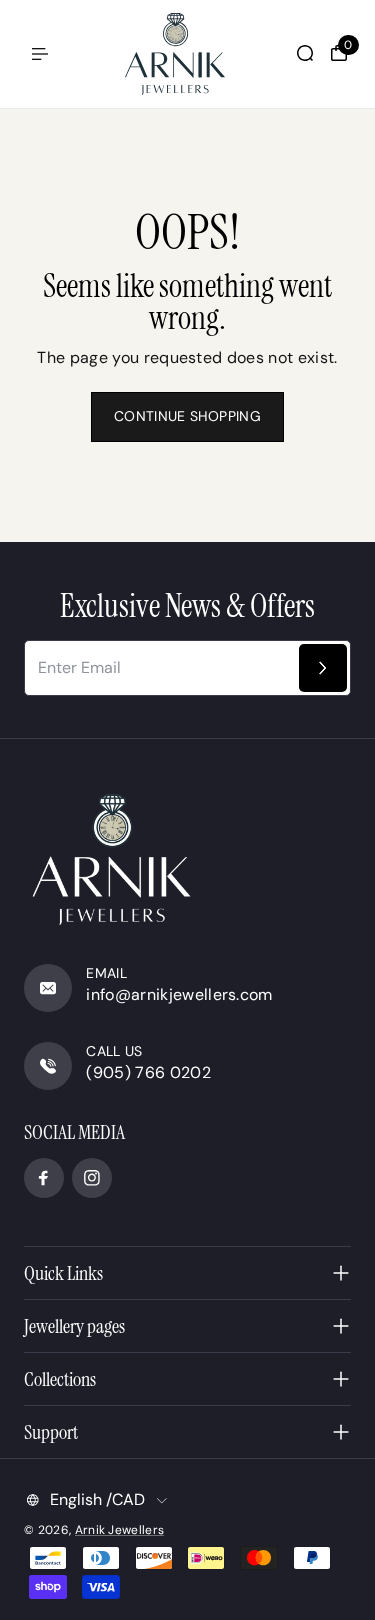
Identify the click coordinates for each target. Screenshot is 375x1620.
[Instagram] (92, 1178)
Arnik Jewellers (120, 1530)
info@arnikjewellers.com (179, 994)
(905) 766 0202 (148, 1072)
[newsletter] (323, 668)
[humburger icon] (40, 54)
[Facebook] (44, 1178)
